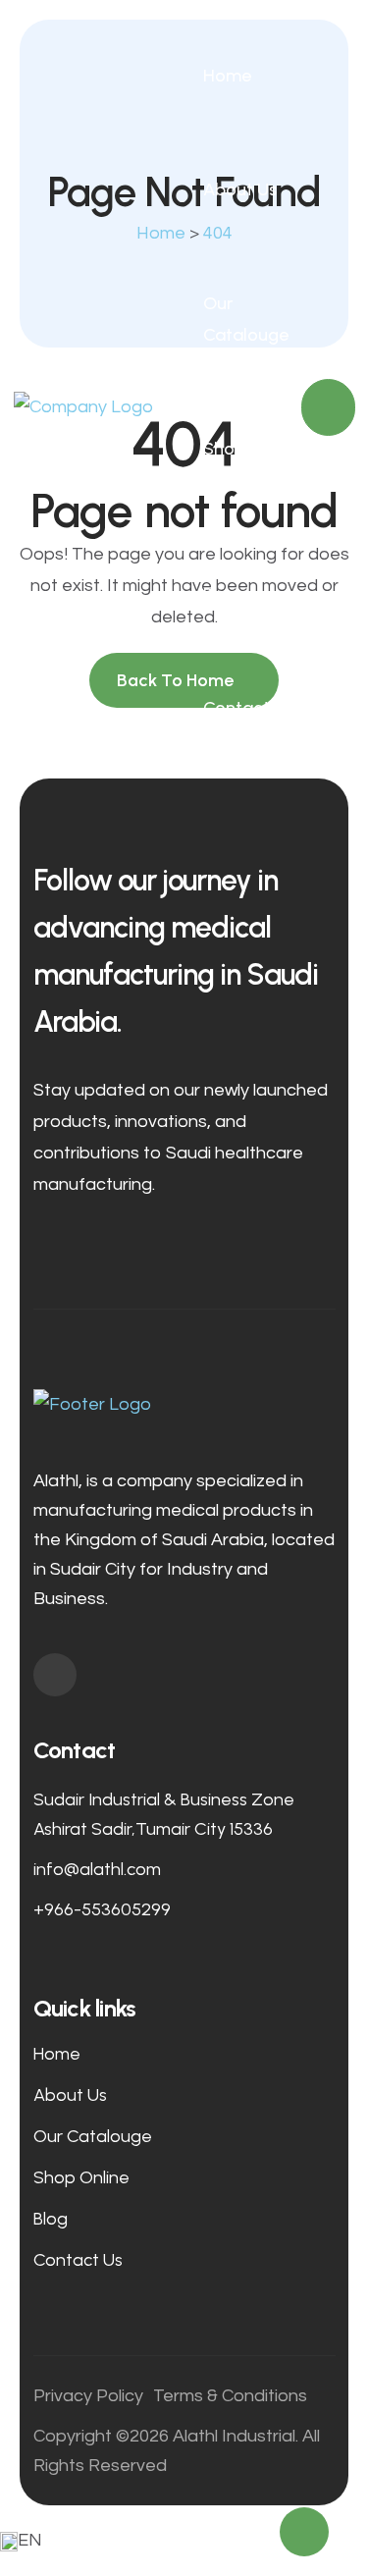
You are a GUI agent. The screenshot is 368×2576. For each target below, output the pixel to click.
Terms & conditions (230, 2396)
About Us (240, 189)
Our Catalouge (246, 319)
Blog (221, 594)
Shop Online (229, 464)
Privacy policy (88, 2396)
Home (227, 76)
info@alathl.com (97, 1869)
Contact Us (237, 724)
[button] (184, 2541)
